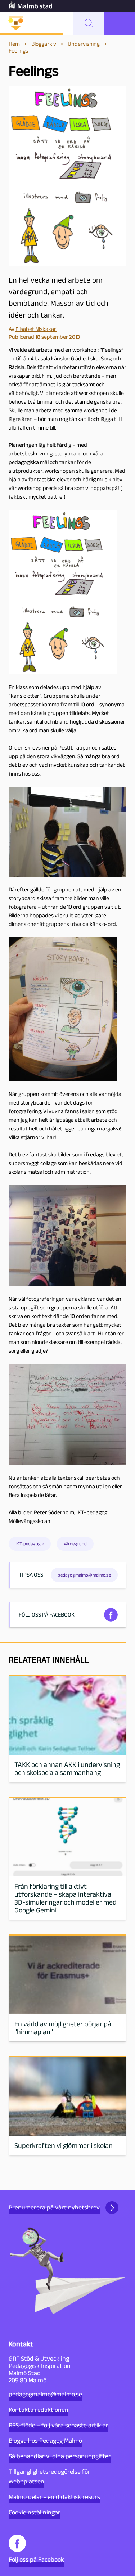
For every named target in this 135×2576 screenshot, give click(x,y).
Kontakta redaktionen (39, 2410)
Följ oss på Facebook (36, 2559)
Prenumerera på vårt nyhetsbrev (54, 2207)
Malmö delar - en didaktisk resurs (54, 2497)
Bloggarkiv (44, 44)
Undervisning (84, 44)
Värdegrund (75, 1544)
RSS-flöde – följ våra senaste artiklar (58, 2425)
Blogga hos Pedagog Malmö (45, 2441)
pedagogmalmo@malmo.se (45, 2394)
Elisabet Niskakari (36, 329)
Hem (14, 44)
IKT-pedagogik (30, 1544)
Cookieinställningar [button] (35, 2512)
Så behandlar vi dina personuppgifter (60, 2456)
